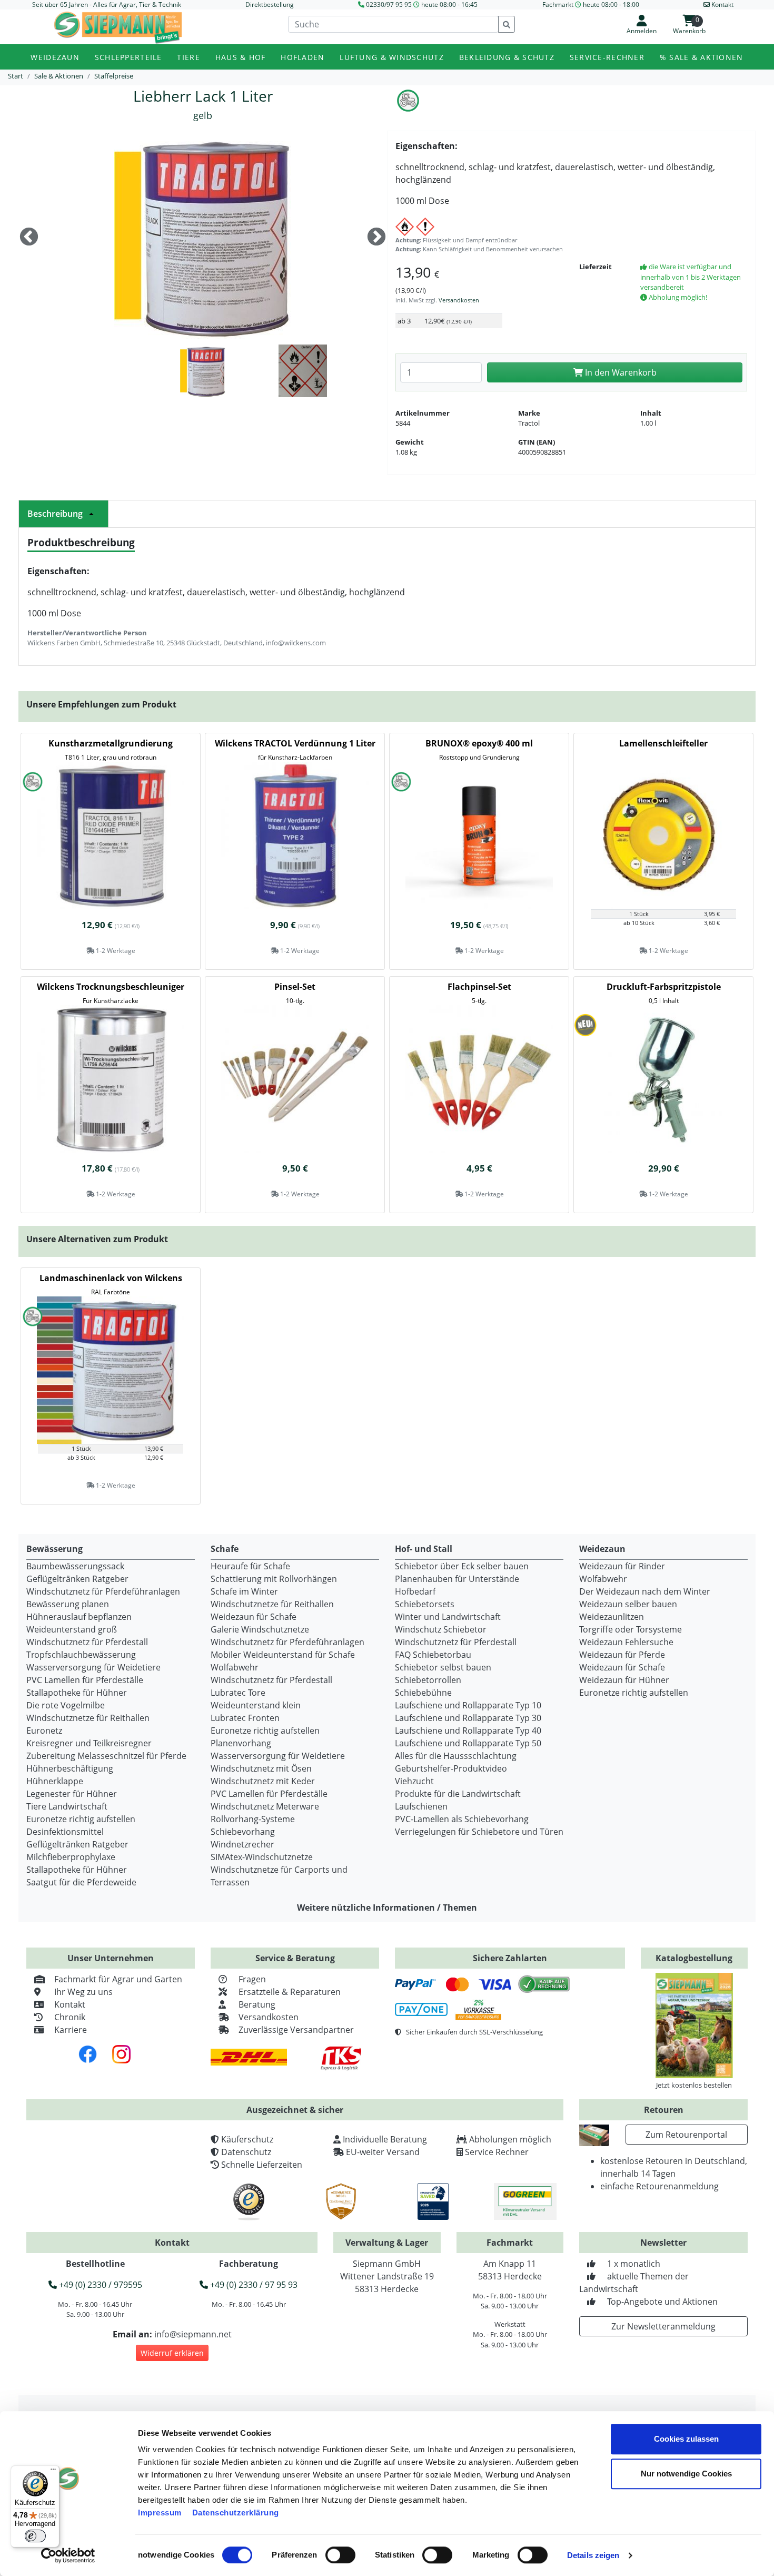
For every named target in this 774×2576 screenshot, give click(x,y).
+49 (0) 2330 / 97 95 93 (253, 2285)
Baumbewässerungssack (75, 1566)
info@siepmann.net (193, 2334)
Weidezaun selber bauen (628, 1604)
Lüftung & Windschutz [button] (392, 57)
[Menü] (53, 2472)
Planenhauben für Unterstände (457, 1579)
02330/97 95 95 (389, 4)
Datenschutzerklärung (236, 2513)
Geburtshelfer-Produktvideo (451, 1768)
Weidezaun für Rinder (622, 1566)
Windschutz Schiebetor (441, 1629)
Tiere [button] (188, 57)
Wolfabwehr (235, 1667)
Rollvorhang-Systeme (253, 1819)
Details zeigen (593, 2555)
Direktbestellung (270, 4)
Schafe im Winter (244, 1591)
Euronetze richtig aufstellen (81, 1819)
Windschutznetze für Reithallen (88, 1718)
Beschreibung (55, 514)
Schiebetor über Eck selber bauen (462, 1566)
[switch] (340, 2555)
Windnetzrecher (242, 1844)
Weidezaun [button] (55, 57)
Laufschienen (421, 1806)
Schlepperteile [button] (128, 57)
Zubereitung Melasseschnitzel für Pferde (106, 1756)
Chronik (70, 2017)
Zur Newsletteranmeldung (663, 2326)
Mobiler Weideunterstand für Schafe (283, 1655)
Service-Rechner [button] (607, 57)
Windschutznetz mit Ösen (261, 1768)
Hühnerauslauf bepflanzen (79, 1617)
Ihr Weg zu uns (83, 1992)
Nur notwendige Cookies (686, 2474)
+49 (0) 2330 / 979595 (100, 2285)
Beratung (257, 2004)
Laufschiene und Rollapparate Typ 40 (468, 1731)
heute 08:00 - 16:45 (449, 4)
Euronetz (44, 1731)
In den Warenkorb (620, 372)
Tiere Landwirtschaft (67, 1806)
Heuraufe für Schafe (250, 1566)
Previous (29, 238)
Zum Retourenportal (686, 2135)
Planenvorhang (241, 1743)
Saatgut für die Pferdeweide (81, 1882)
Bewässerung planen (68, 1604)
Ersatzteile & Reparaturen (290, 1992)
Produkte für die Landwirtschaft (458, 1794)
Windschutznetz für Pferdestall (87, 1642)
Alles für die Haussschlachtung (456, 1756)
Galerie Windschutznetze (260, 1629)
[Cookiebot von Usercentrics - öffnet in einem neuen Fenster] (68, 2555)
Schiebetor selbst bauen (443, 1667)
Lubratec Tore (238, 1693)
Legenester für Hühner (72, 1794)
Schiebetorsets (425, 1604)
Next (376, 238)
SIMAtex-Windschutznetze (262, 1857)
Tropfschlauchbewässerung (81, 1655)
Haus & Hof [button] (241, 57)
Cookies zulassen (686, 2439)
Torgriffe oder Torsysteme (631, 1629)
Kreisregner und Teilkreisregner (89, 1743)
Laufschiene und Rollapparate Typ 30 (468, 1718)
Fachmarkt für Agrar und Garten (118, 1979)
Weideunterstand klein (256, 1705)
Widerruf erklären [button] (172, 2353)
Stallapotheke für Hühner (77, 1693)
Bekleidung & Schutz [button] (507, 57)
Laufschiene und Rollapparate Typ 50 (468, 1743)
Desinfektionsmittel (65, 1832)
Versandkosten (459, 300)
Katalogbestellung (694, 1958)
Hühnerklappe (55, 1781)
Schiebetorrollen (428, 1680)
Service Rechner (497, 2152)
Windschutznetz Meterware (265, 1806)
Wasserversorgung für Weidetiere (93, 1667)
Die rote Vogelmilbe (66, 1705)
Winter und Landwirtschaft (448, 1617)
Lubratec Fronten (245, 1718)
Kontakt (70, 2004)
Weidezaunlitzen (612, 1617)
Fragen (252, 1979)
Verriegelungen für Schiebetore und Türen (479, 1832)
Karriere (71, 2030)
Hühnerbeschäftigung (70, 1768)
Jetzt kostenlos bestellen (694, 2085)
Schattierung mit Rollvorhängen (274, 1579)
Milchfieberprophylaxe (71, 1857)
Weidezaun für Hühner (624, 1680)
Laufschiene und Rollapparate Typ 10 (468, 1705)
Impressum (160, 2513)
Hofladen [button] (302, 57)
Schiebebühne (423, 1693)
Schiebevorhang (243, 1832)
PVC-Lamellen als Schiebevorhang (462, 1819)
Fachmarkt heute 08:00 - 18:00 (591, 4)
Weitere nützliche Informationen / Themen (387, 1908)
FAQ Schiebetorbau (433, 1655)
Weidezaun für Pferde (622, 1655)
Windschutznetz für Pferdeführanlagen (103, 1591)
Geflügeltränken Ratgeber (77, 1579)
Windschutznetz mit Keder (263, 1781)
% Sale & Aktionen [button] (702, 57)
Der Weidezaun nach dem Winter (645, 1591)
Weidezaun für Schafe (254, 1617)
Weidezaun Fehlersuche (626, 1642)
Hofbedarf (415, 1591)
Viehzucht (414, 1781)
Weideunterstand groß (72, 1629)
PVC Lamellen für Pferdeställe (85, 1680)
